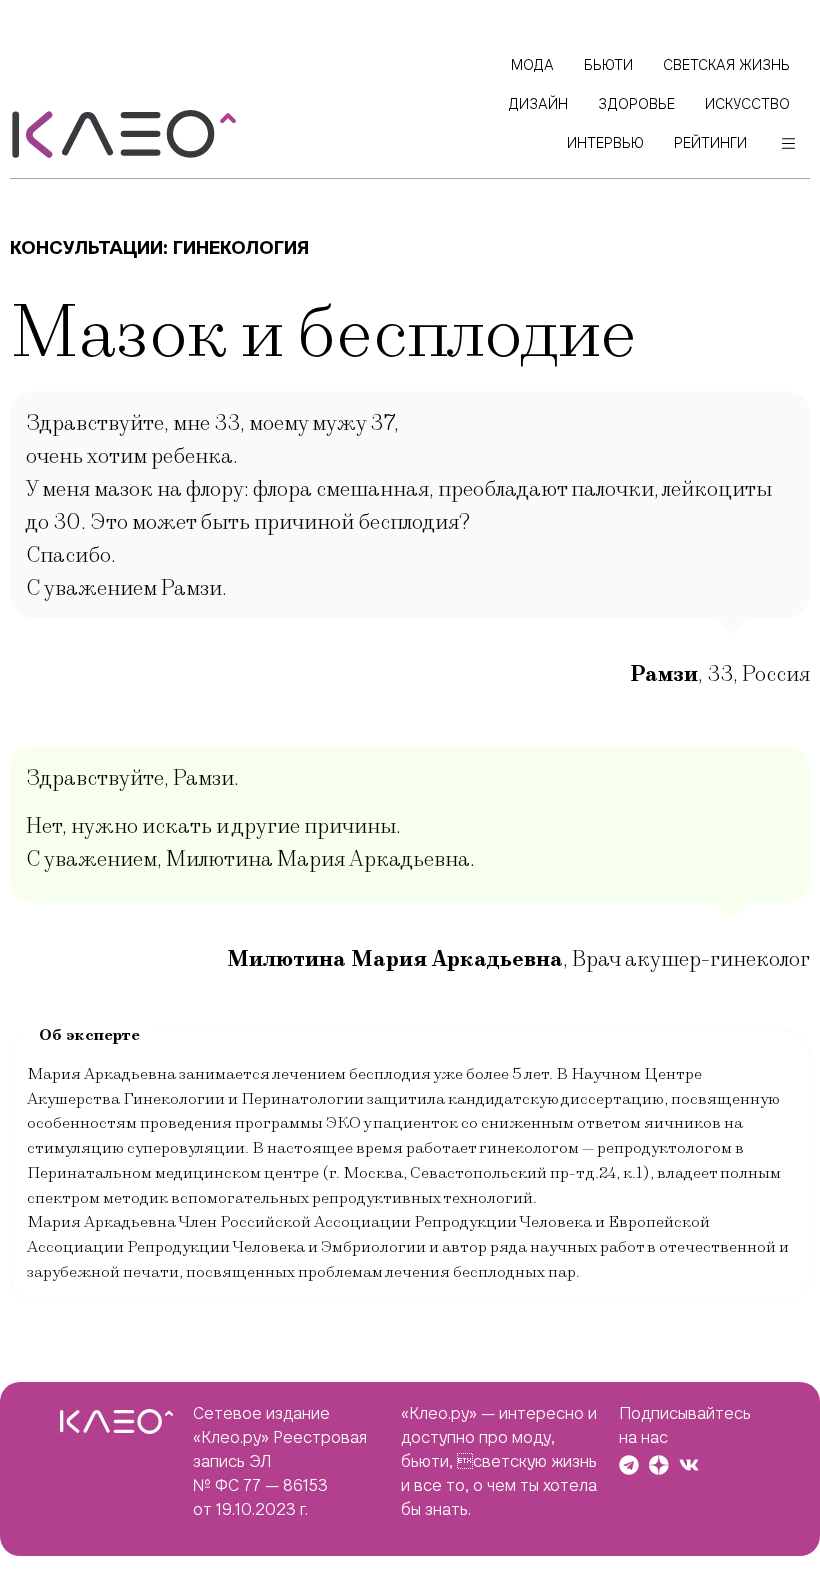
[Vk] (689, 1465)
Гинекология (241, 247)
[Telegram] (629, 1465)
